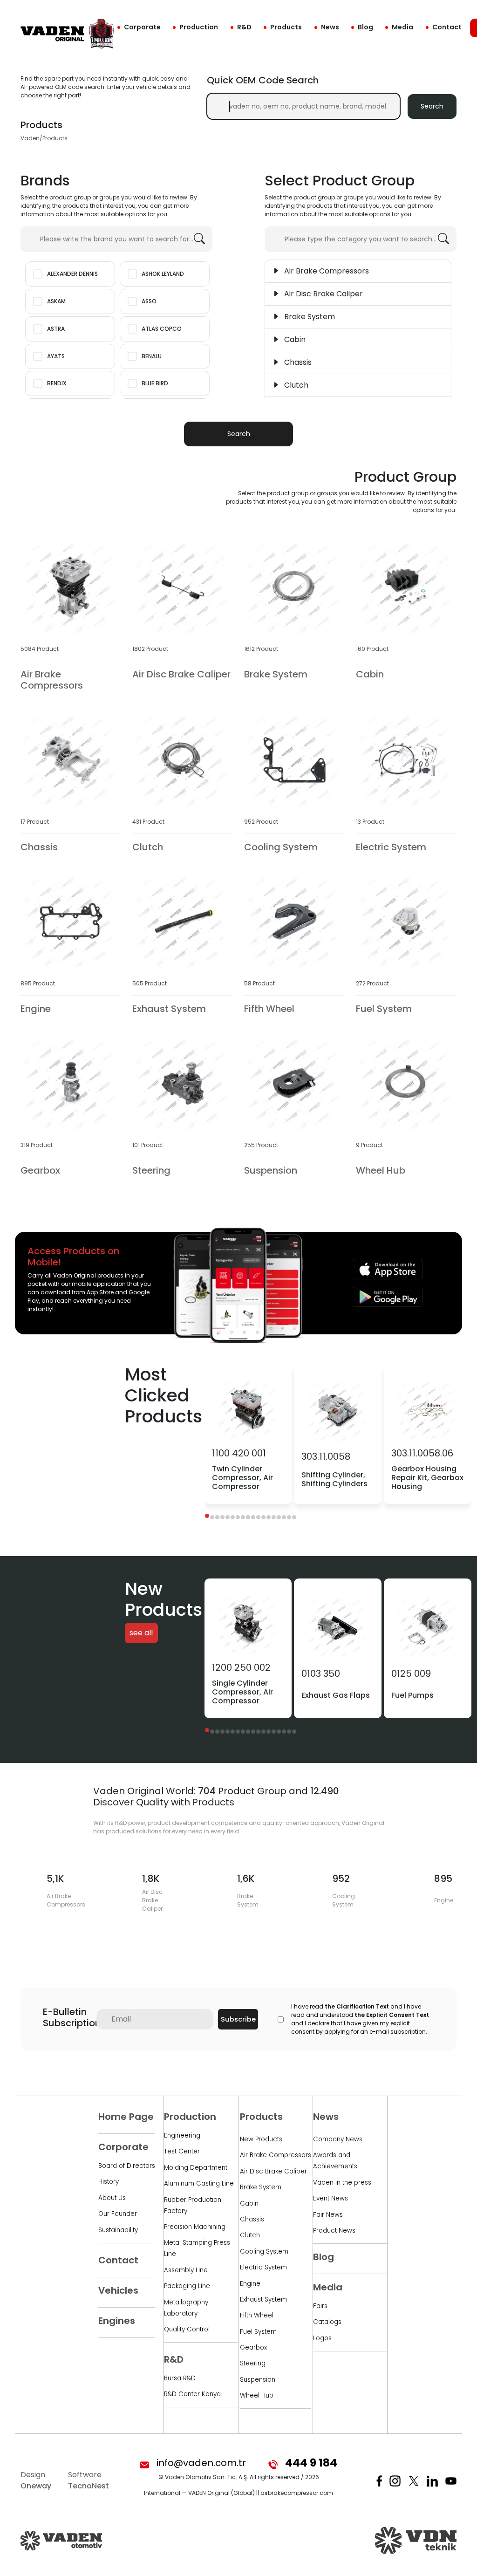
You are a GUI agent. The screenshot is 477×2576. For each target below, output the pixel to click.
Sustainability (118, 2230)
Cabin (249, 2204)
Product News (334, 2231)
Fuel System (258, 2332)
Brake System (261, 2187)
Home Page (126, 2117)
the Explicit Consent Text (392, 2015)
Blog (365, 27)
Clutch (250, 2235)
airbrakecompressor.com (297, 2493)
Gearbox (253, 2347)
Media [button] (402, 27)
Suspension (258, 2380)
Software (89, 2480)
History (109, 2182)
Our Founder (118, 2214)
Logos (322, 2338)
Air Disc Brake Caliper (273, 2171)
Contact (447, 27)
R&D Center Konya (192, 2394)
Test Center (182, 2151)
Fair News (328, 2215)
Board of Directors (127, 2166)
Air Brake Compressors (276, 2155)
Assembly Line (186, 2270)
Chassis (252, 2219)
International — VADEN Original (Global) (199, 2493)
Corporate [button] (142, 27)
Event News (330, 2198)
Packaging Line (187, 2286)
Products (286, 27)
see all (141, 1633)
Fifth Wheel (257, 2315)
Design (36, 2480)
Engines (117, 2321)
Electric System (263, 2267)
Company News (338, 2139)
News (330, 27)
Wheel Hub (257, 2395)
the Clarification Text (357, 2006)
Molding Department (196, 2168)
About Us (112, 2198)
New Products (261, 2139)
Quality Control (187, 2329)
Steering (253, 2363)
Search (432, 106)
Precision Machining (195, 2227)
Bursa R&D (180, 2378)
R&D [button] (244, 27)
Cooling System (264, 2251)
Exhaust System (263, 2299)
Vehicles (118, 2290)
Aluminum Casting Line (199, 2183)
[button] (207, 1516)
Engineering (182, 2135)
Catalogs (327, 2322)
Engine (250, 2284)
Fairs (320, 2306)
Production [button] (199, 27)
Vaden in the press (342, 2183)
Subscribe (238, 2019)
